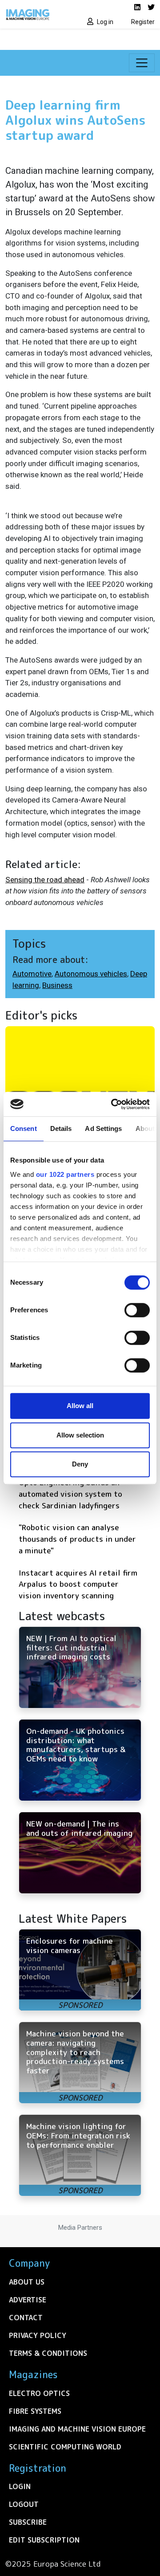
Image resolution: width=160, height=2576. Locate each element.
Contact (26, 2318)
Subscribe (28, 2522)
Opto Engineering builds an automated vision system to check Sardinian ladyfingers (70, 1494)
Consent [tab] (24, 1128)
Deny (80, 1464)
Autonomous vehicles (91, 974)
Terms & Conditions (48, 2353)
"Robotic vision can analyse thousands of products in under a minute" (77, 1539)
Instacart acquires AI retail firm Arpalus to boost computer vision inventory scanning (78, 1584)
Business (57, 985)
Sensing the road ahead (45, 880)
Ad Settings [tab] (103, 1128)
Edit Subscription (44, 2540)
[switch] (137, 1310)
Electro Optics (39, 2393)
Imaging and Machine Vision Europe (77, 2429)
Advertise (28, 2300)
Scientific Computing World (65, 2447)
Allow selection (80, 1435)
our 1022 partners (65, 1174)
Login (20, 2486)
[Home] (40, 14)
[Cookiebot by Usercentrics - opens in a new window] (113, 1104)
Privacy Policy (38, 2335)
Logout (24, 2504)
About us (27, 2282)
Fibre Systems (35, 2411)
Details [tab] (61, 1128)
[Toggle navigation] (142, 63)
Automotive (32, 974)
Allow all (80, 1406)
